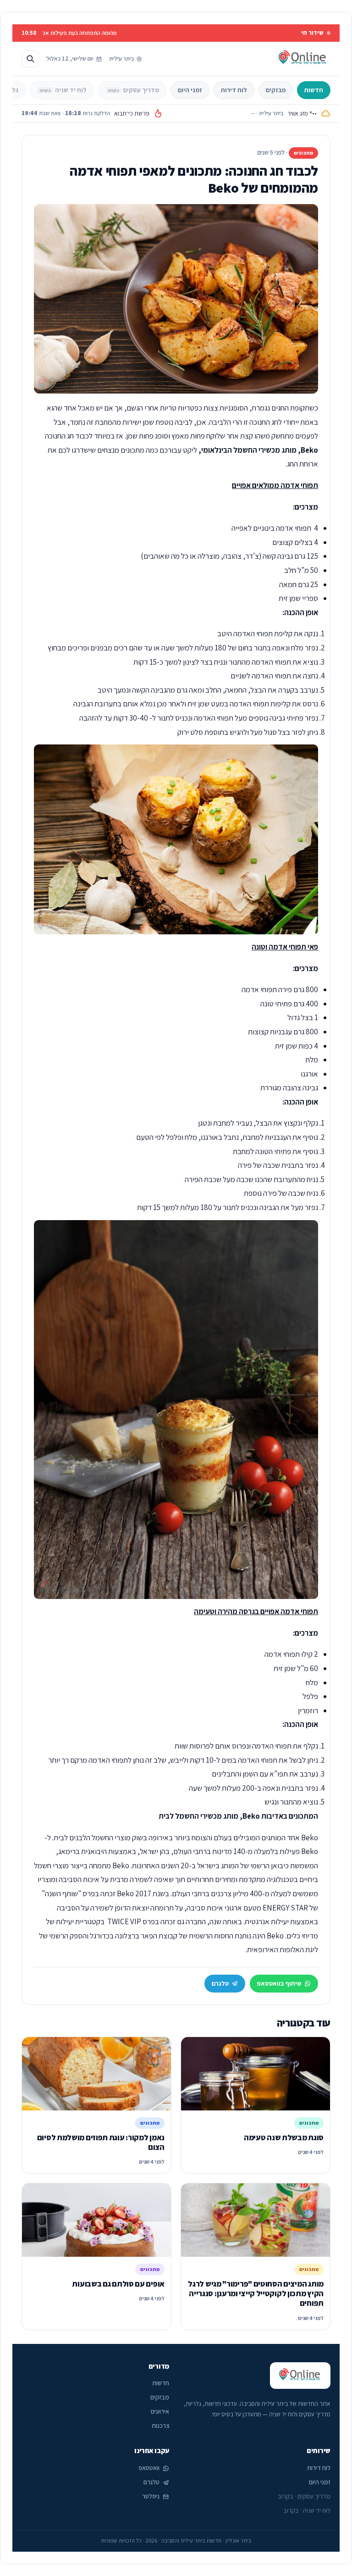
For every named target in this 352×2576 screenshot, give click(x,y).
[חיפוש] (30, 59)
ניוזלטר (151, 2496)
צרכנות (160, 2426)
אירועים (160, 2411)
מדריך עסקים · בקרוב (304, 2496)
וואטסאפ (149, 2468)
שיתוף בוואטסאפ (279, 1983)
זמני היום (190, 90)
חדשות (314, 90)
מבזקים (276, 90)
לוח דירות (234, 90)
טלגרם (220, 1983)
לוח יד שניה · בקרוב (307, 2510)
